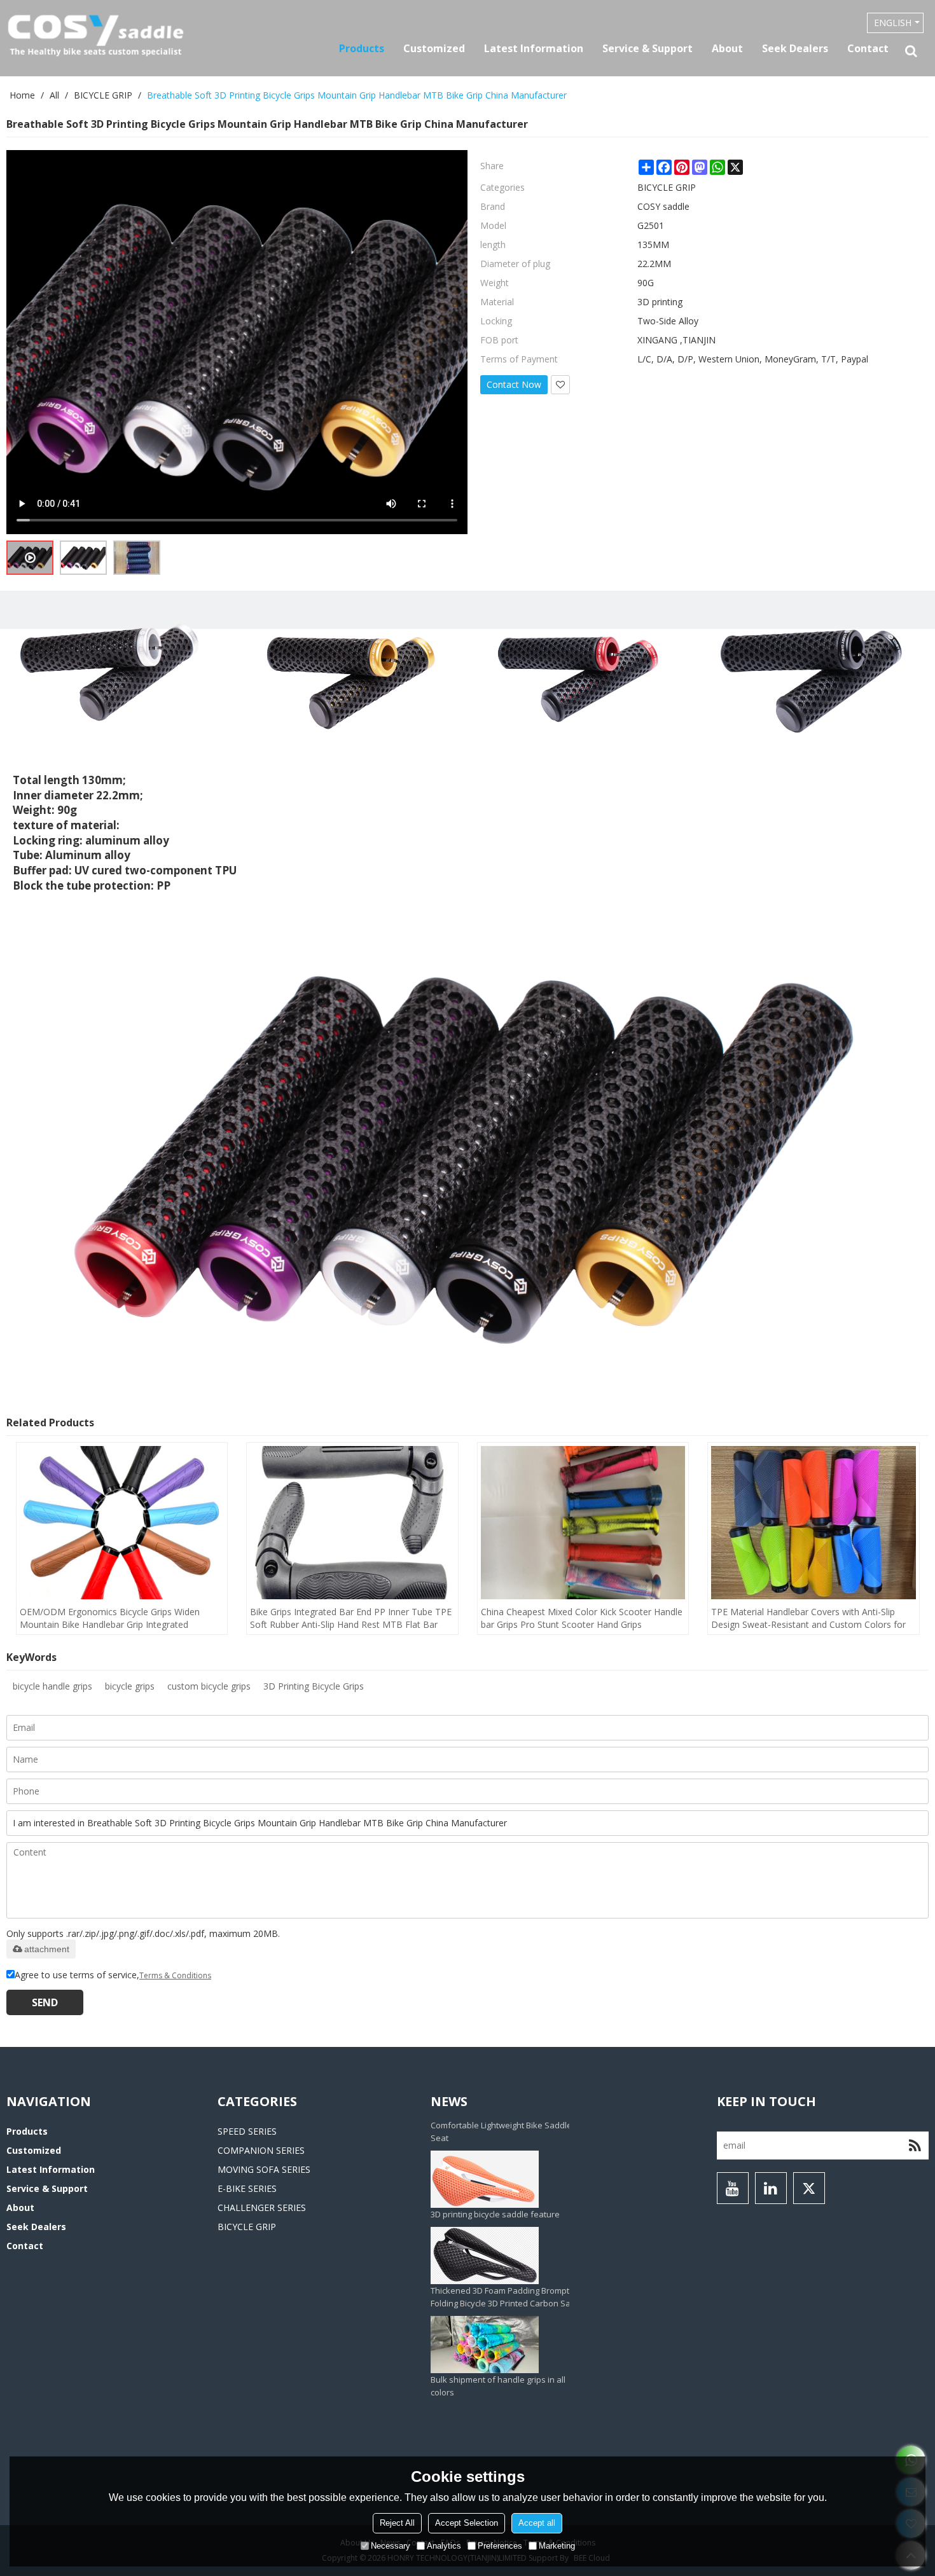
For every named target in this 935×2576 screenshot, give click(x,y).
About (727, 48)
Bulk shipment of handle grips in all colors (498, 2246)
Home (22, 95)
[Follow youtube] (733, 2188)
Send (45, 2002)
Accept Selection (467, 2523)
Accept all (537, 2523)
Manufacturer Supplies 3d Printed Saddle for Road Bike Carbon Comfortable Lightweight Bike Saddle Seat (501, 2348)
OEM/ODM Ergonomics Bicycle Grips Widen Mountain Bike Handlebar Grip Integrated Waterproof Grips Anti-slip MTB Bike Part (110, 1618)
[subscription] (915, 2146)
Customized (434, 48)
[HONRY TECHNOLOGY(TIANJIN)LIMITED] (95, 36)
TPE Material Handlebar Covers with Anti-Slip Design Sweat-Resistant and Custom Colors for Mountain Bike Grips (808, 1618)
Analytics (444, 2546)
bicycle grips (130, 1686)
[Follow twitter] (809, 2188)
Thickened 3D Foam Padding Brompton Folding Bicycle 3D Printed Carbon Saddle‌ (509, 2157)
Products (362, 48)
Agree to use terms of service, (113, 1975)
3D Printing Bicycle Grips (314, 1686)
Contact (868, 48)
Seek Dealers (795, 48)
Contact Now (514, 384)
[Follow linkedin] (771, 2188)
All (54, 95)
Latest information (534, 48)
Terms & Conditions (175, 1975)
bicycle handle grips (52, 1686)
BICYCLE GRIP (103, 95)
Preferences (500, 2546)
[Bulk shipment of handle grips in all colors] (510, 2205)
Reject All (397, 2523)
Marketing (557, 2546)
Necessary (391, 2546)
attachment (47, 1949)
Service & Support (648, 48)
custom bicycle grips (209, 1686)
